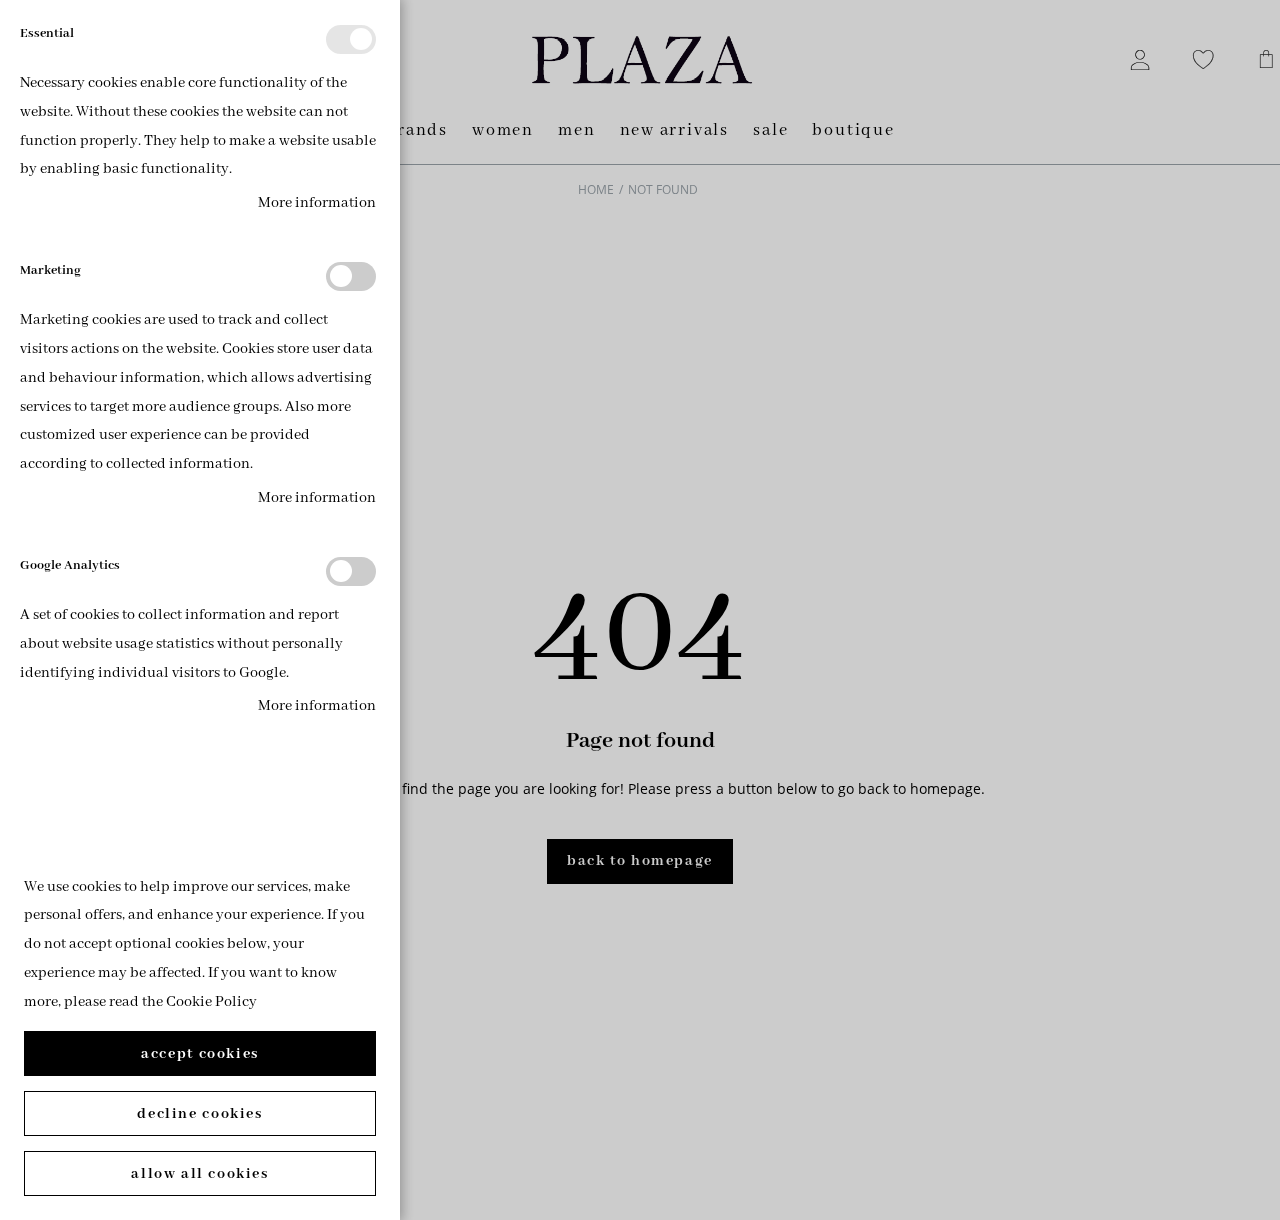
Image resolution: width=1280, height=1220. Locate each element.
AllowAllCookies (199, 1174)
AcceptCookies (200, 1054)
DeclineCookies (199, 1114)
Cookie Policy (211, 1002)
